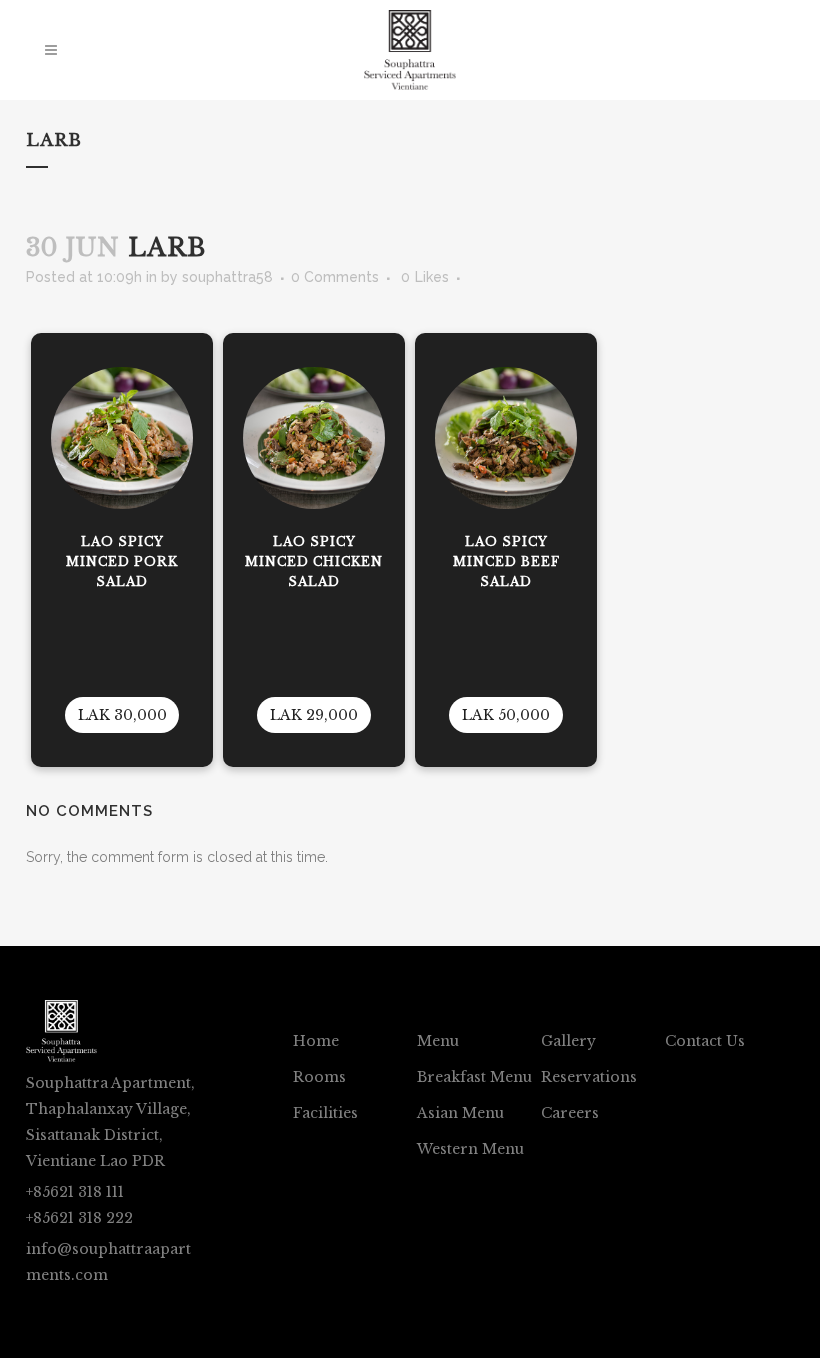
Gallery (568, 1041)
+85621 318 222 (79, 1218)
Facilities (325, 1113)
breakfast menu (474, 1077)
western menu (470, 1149)
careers (570, 1113)
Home (316, 1041)
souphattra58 (227, 277)
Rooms (319, 1077)
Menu (438, 1041)
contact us (705, 1041)
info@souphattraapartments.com (108, 1262)
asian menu (460, 1113)
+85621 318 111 (75, 1192)
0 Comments (335, 277)
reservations (589, 1077)
